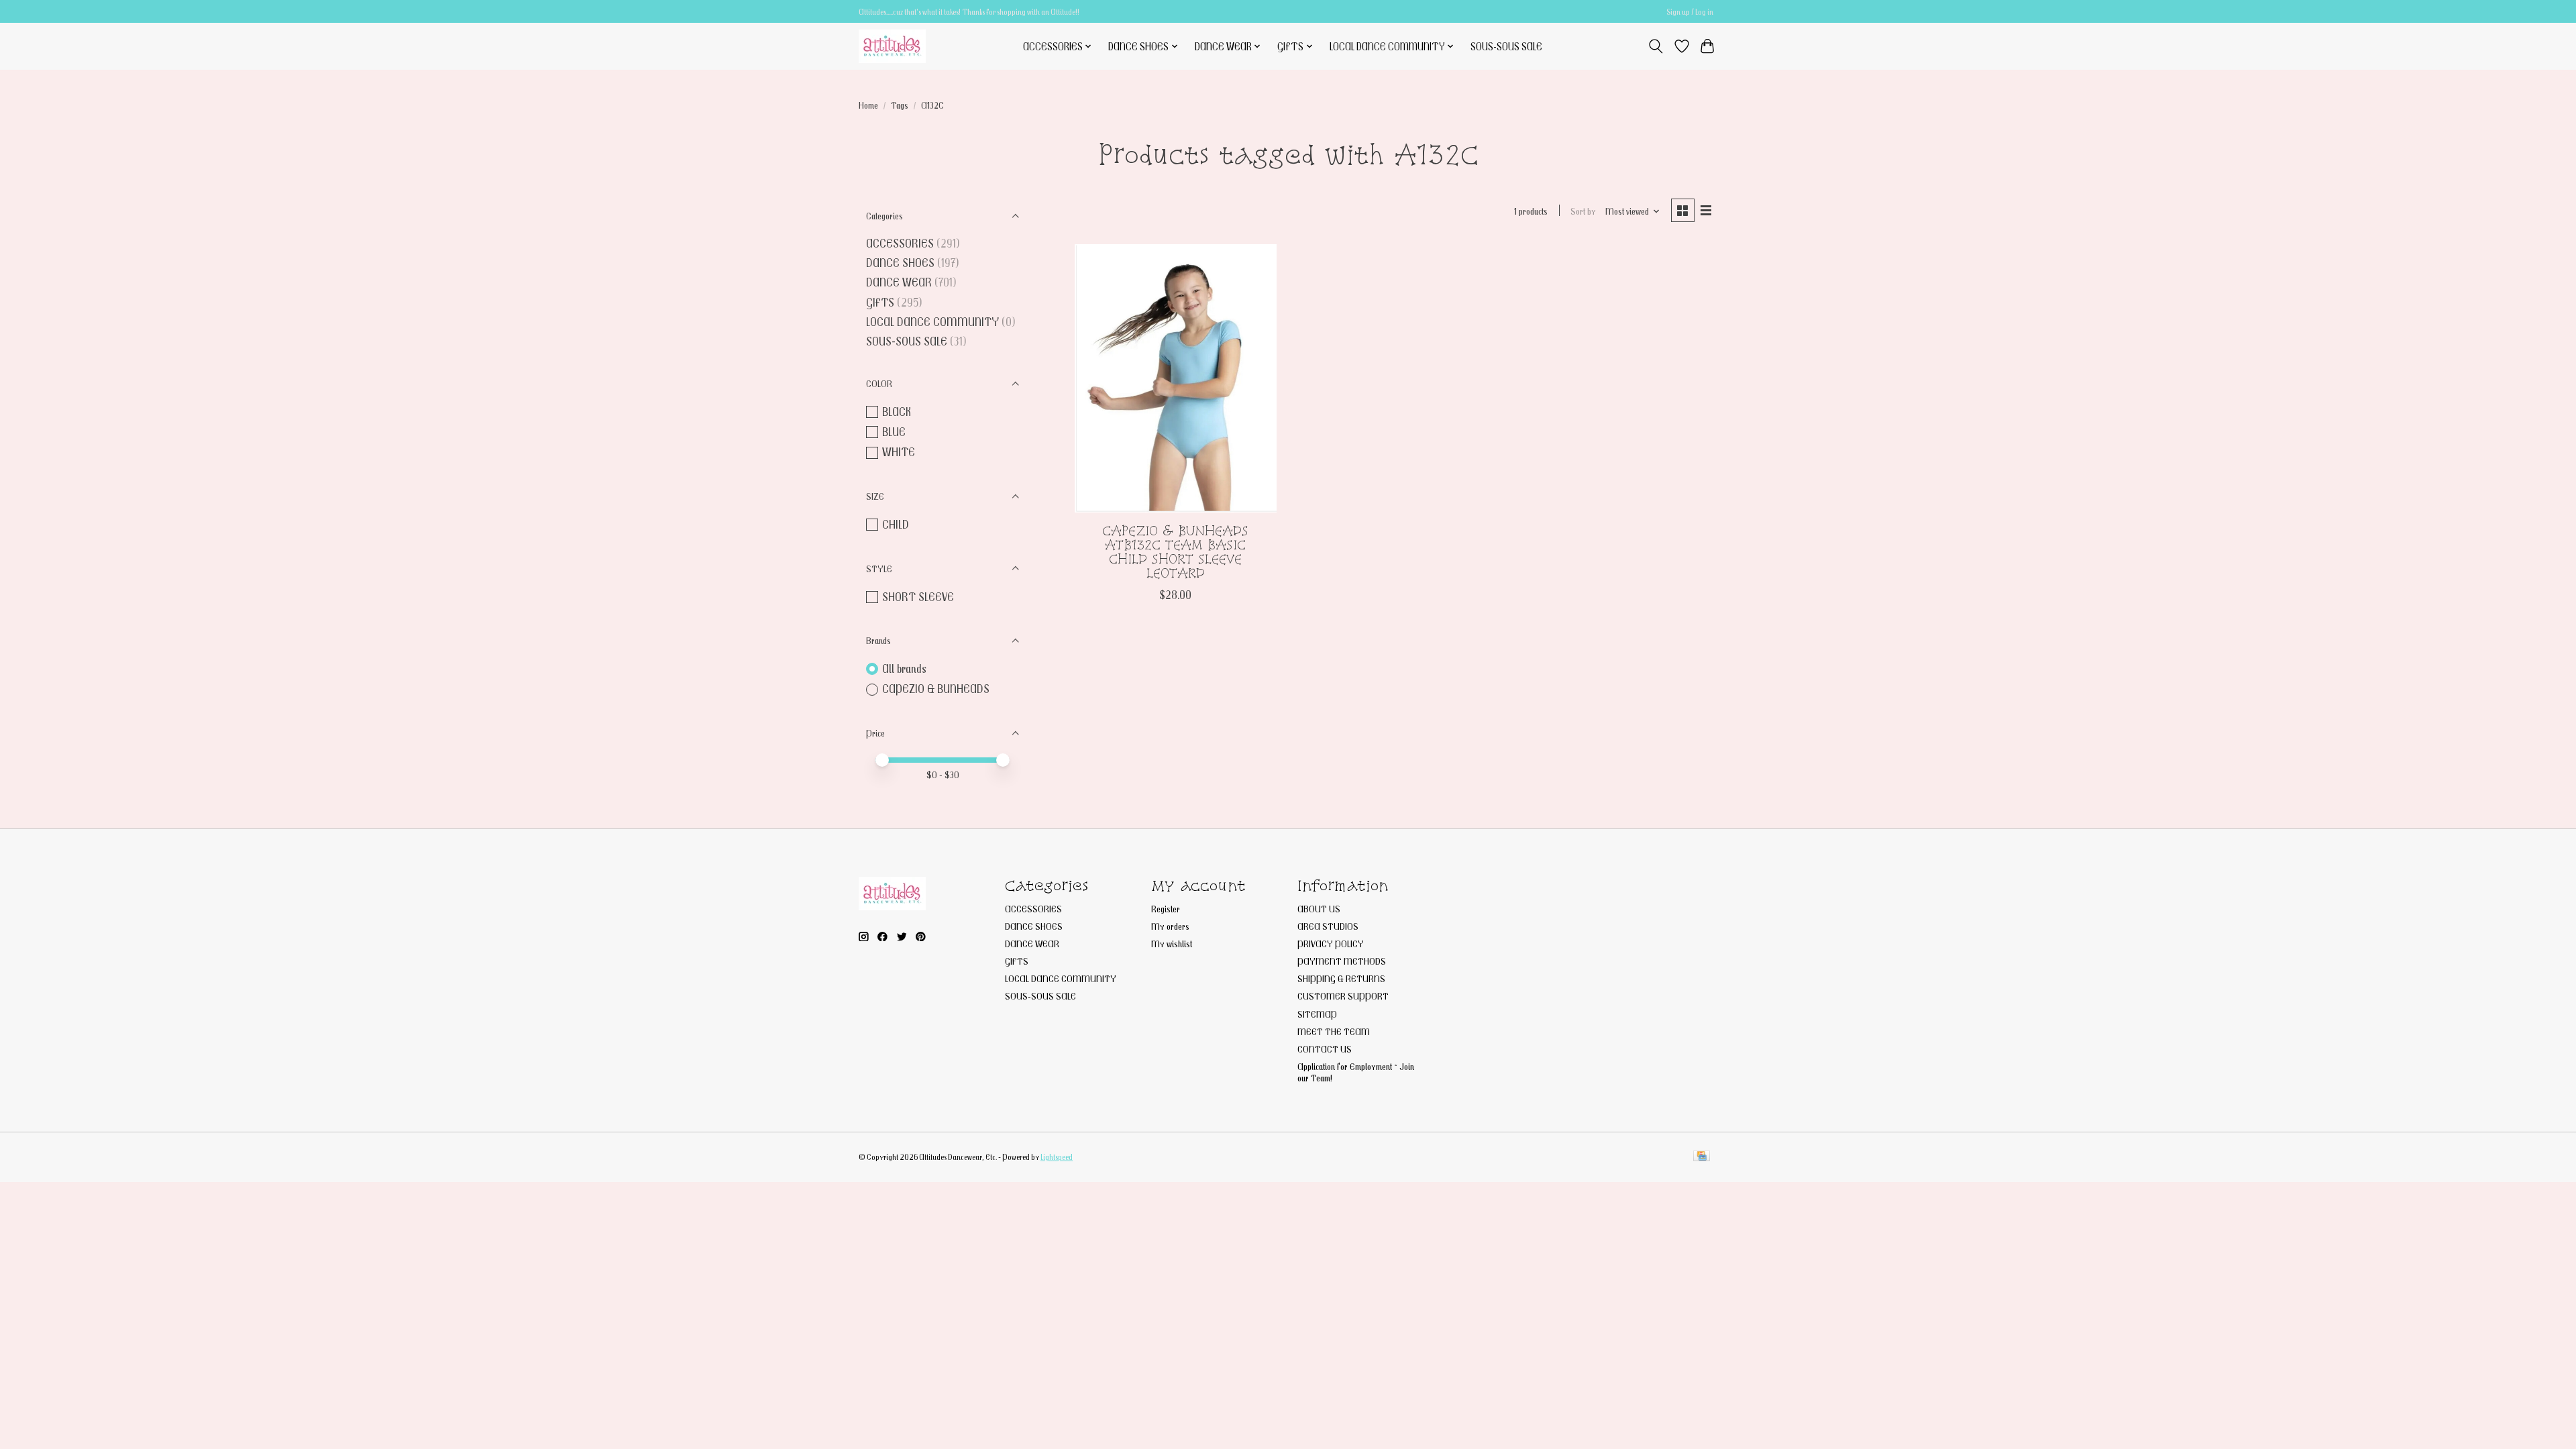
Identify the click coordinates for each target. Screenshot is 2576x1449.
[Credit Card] (1702, 1157)
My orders (1170, 926)
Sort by (1583, 211)
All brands (904, 668)
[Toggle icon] (1656, 46)
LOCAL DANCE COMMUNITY (932, 322)
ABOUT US (1319, 909)
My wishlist (1172, 944)
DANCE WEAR (899, 282)
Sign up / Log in (1690, 12)
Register (1166, 909)
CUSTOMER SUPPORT (1343, 996)
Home (868, 105)
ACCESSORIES (900, 243)
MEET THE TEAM (1334, 1031)
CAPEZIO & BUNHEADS (936, 689)
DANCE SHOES (900, 263)
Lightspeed (1057, 1157)
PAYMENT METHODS (1342, 961)
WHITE (899, 452)
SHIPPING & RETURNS (1341, 978)
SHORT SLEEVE (918, 597)
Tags (900, 105)
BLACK (897, 412)
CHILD (896, 524)
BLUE (894, 432)
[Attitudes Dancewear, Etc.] (892, 46)
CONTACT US (1325, 1049)
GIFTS (880, 302)
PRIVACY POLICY (1331, 944)
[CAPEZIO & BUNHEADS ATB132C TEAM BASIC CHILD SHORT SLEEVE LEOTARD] (1176, 378)
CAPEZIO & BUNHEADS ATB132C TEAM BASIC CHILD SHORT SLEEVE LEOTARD (1175, 552)
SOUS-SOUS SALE (1506, 46)
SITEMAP (1317, 1014)
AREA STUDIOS (1328, 926)
